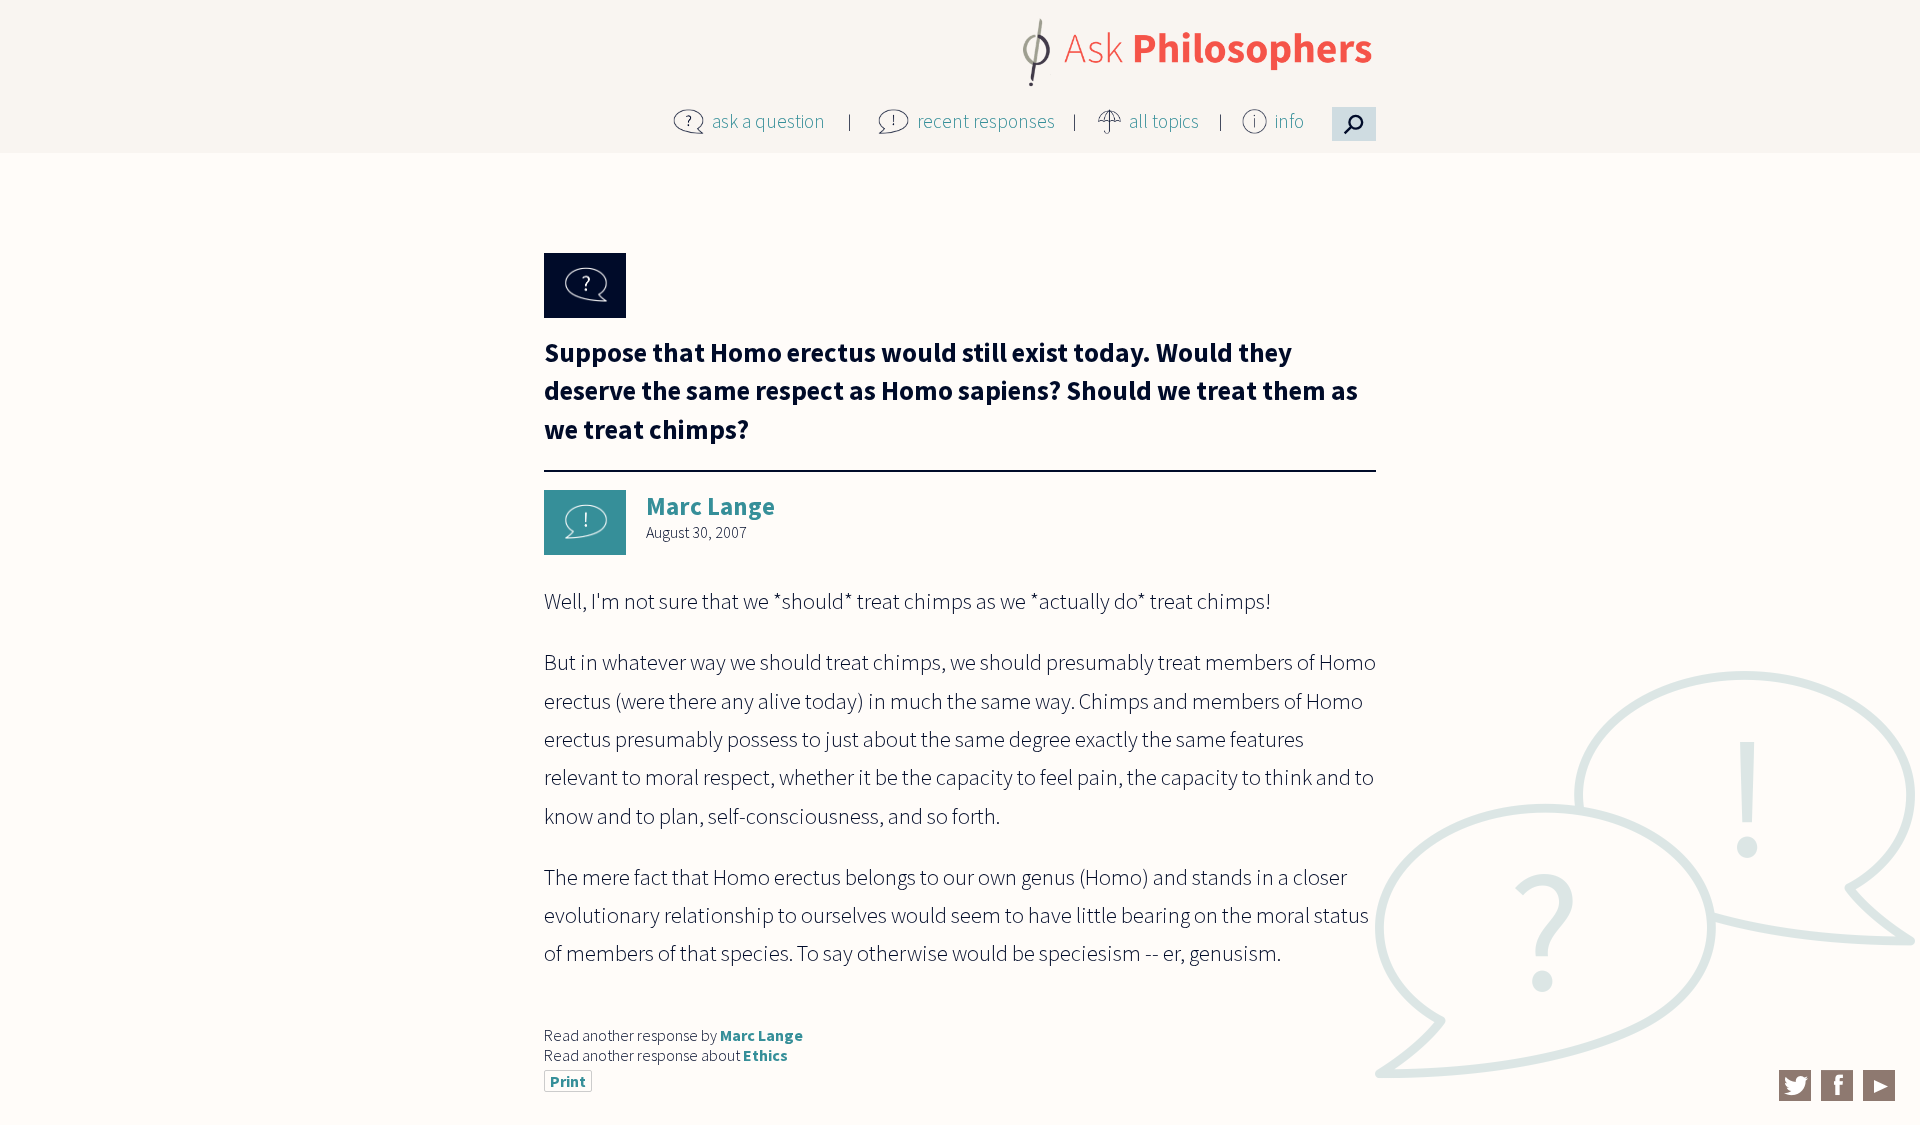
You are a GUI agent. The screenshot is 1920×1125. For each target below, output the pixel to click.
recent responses (986, 121)
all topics (1164, 121)
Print (568, 1081)
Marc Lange (710, 506)
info (1289, 121)
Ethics (765, 1055)
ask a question (768, 121)
